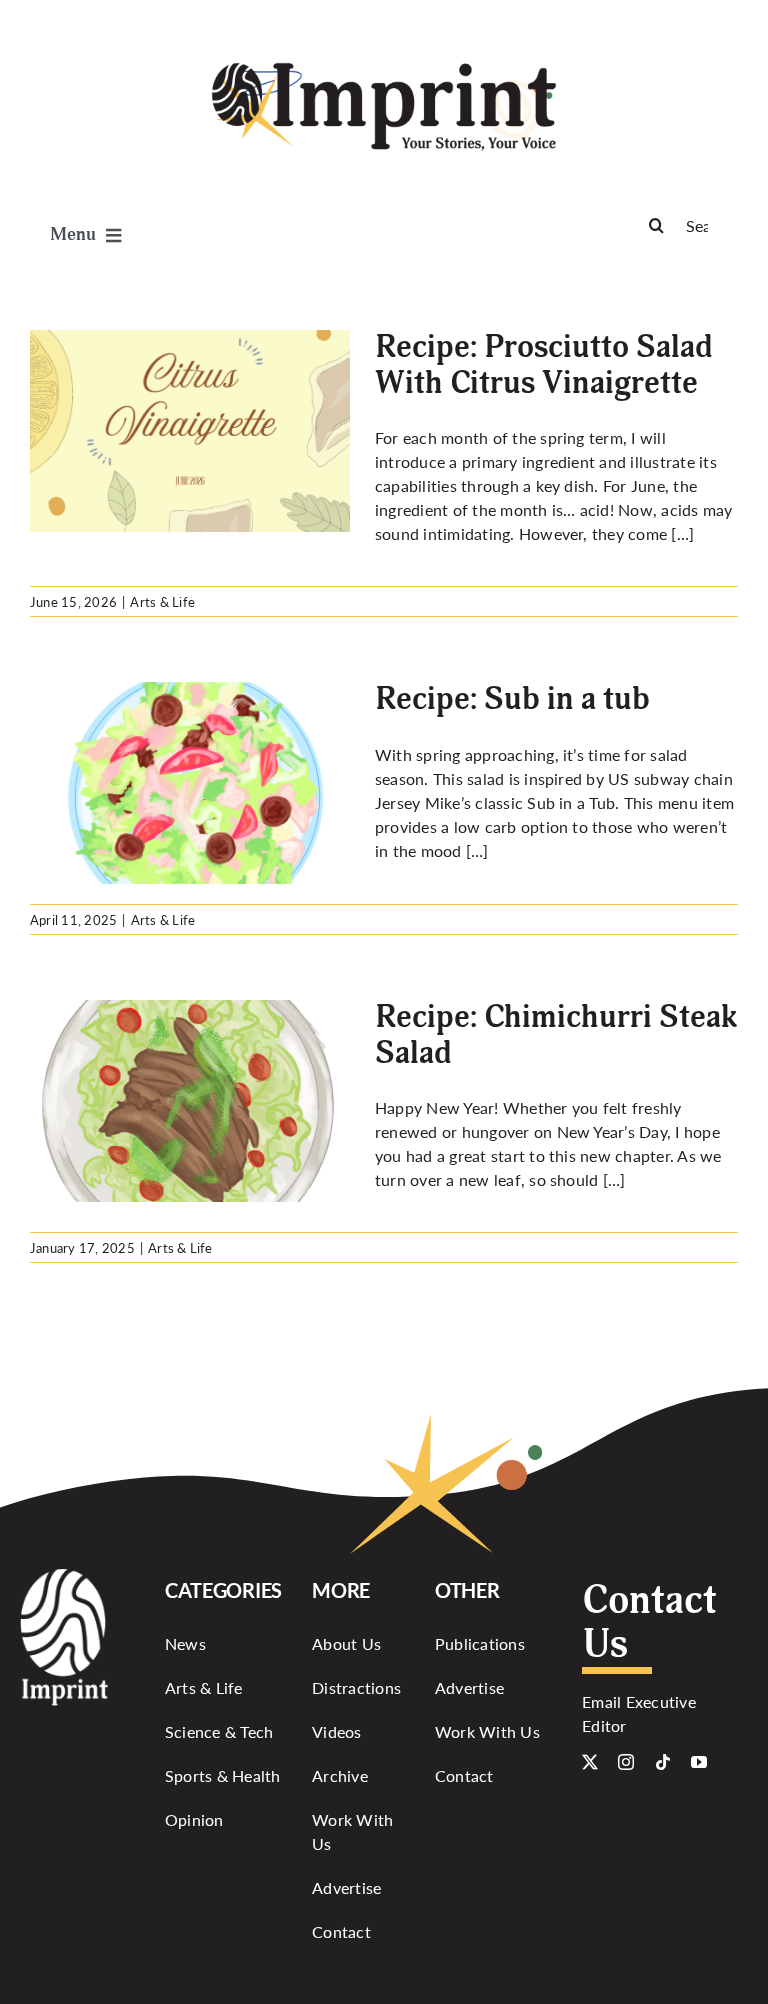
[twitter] (590, 1762)
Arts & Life (162, 601)
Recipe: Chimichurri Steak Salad (556, 1034)
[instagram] (626, 1762)
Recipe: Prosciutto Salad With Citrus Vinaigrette (544, 364)
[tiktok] (663, 1762)
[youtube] (699, 1762)
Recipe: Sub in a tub (512, 699)
